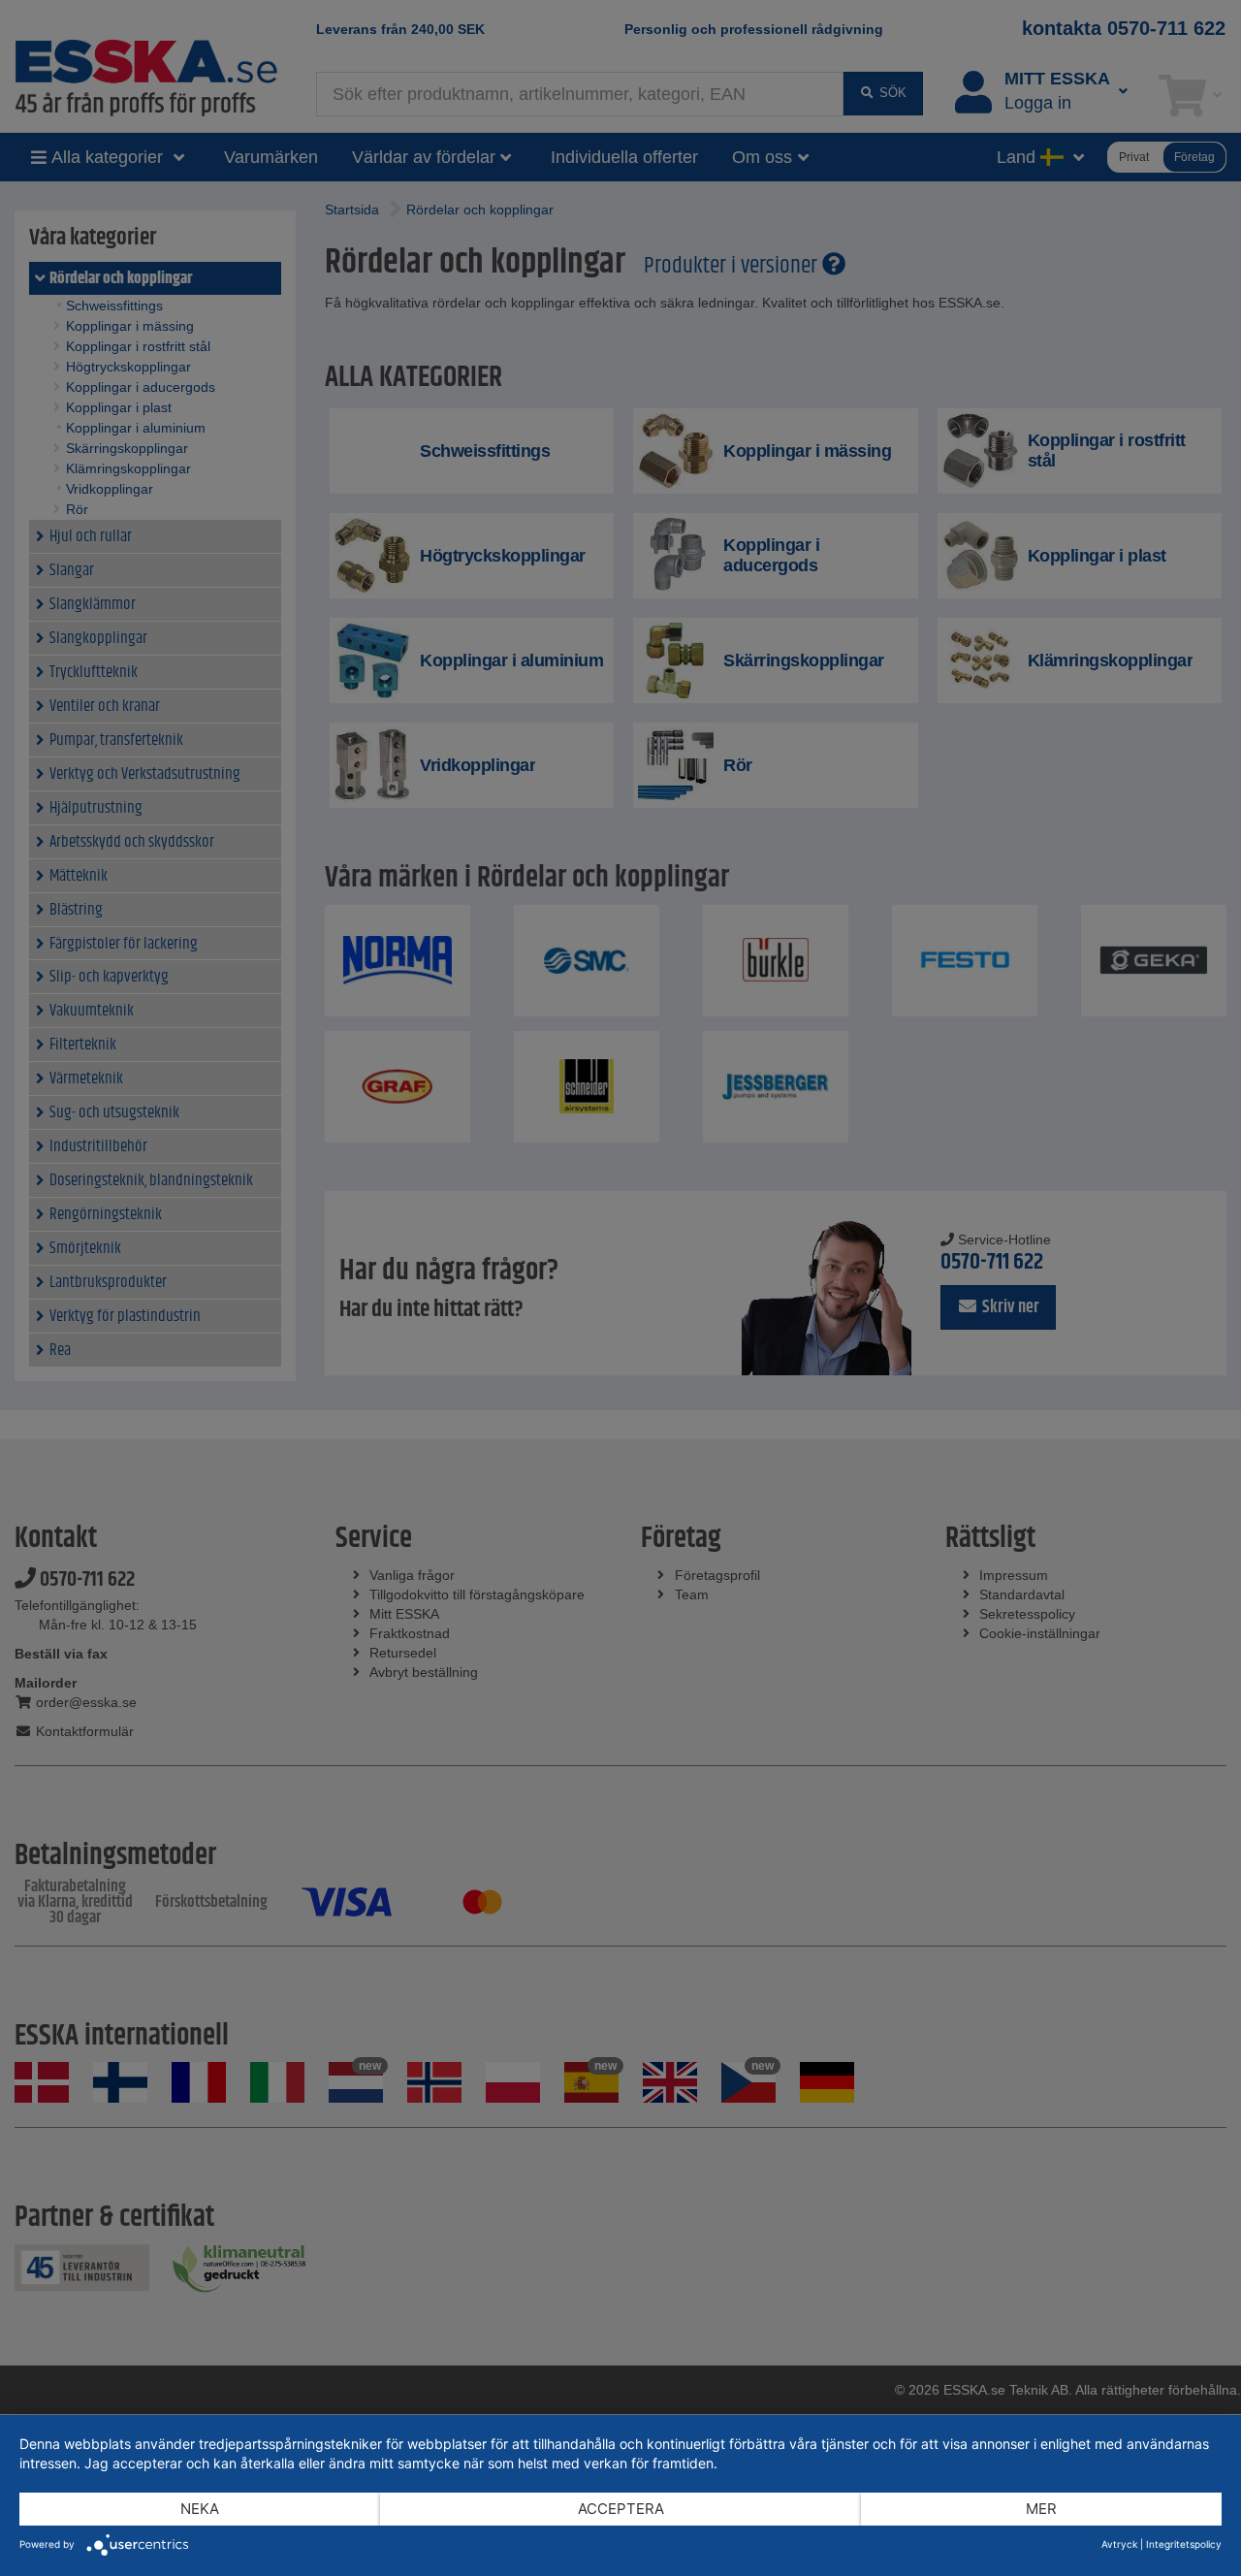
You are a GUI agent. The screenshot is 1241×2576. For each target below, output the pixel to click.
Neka (200, 2509)
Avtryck (1119, 2544)
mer (1041, 2509)
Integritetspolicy (1184, 2544)
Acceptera (621, 2509)
